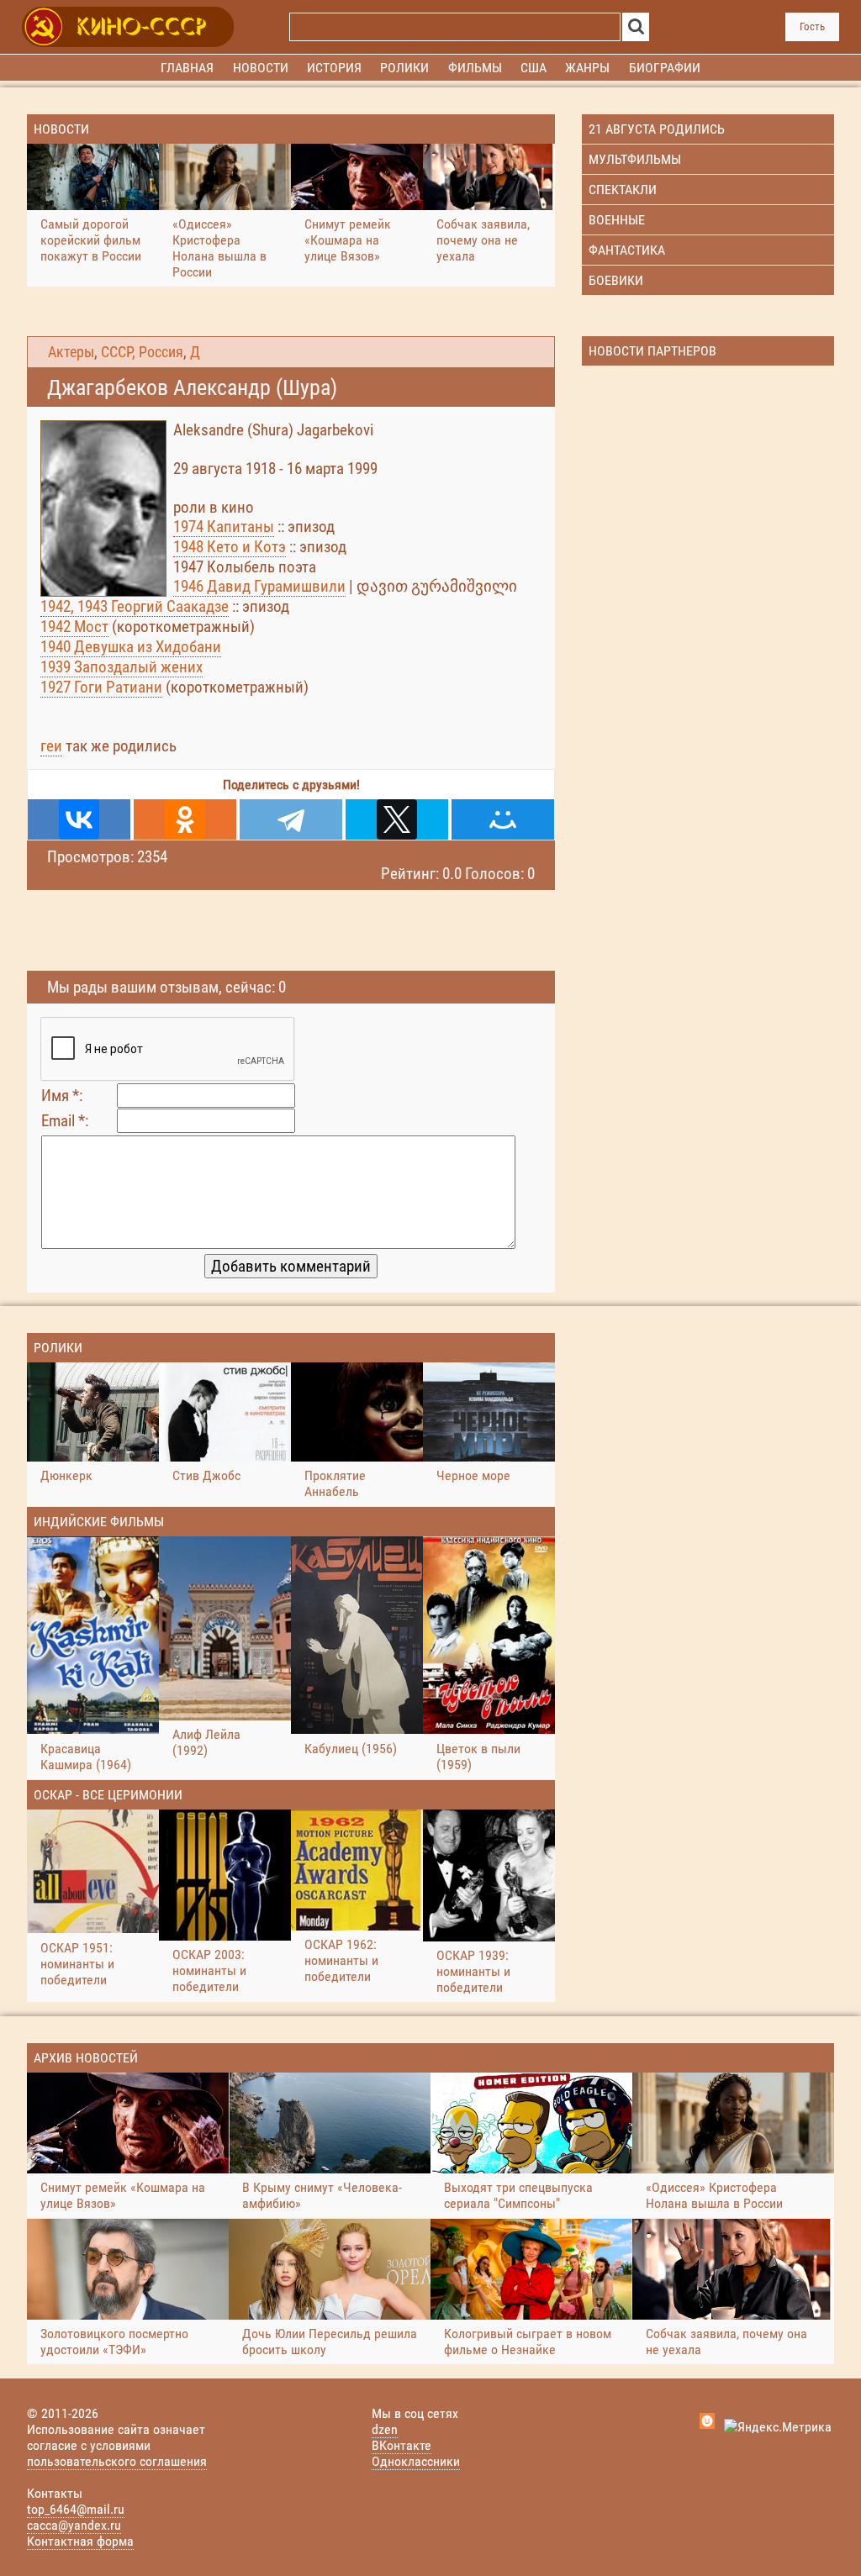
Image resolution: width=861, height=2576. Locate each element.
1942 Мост (74, 627)
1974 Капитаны (224, 527)
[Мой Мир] (503, 819)
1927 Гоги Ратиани (101, 687)
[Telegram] (291, 819)
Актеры (71, 352)
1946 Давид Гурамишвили (259, 586)
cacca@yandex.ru (74, 2525)
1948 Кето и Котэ (230, 547)
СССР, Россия (142, 352)
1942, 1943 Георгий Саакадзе (135, 606)
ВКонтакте (401, 2445)
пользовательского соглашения (117, 2461)
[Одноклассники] (185, 819)
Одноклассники (416, 2461)
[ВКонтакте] (79, 819)
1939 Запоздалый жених (121, 667)
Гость (812, 26)
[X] (397, 819)
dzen (385, 2429)
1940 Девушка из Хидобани (131, 647)
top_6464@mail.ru (76, 2509)
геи (51, 746)
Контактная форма (80, 2541)
